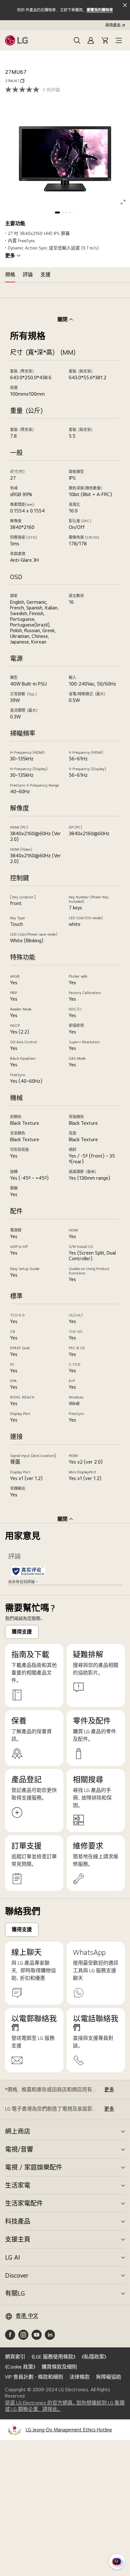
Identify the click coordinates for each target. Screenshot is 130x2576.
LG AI (12, 2257)
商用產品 (113, 25)
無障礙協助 (109, 2377)
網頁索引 (15, 2357)
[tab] (10, 275)
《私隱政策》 (94, 2357)
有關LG (15, 2293)
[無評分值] (24, 90)
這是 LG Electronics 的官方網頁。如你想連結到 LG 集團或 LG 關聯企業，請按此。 (65, 2406)
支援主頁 (18, 2239)
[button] (77, 40)
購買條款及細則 (59, 2367)
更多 (10, 256)
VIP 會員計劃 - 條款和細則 (34, 2377)
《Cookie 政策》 (20, 2367)
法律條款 (80, 2377)
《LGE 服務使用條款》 (53, 2357)
